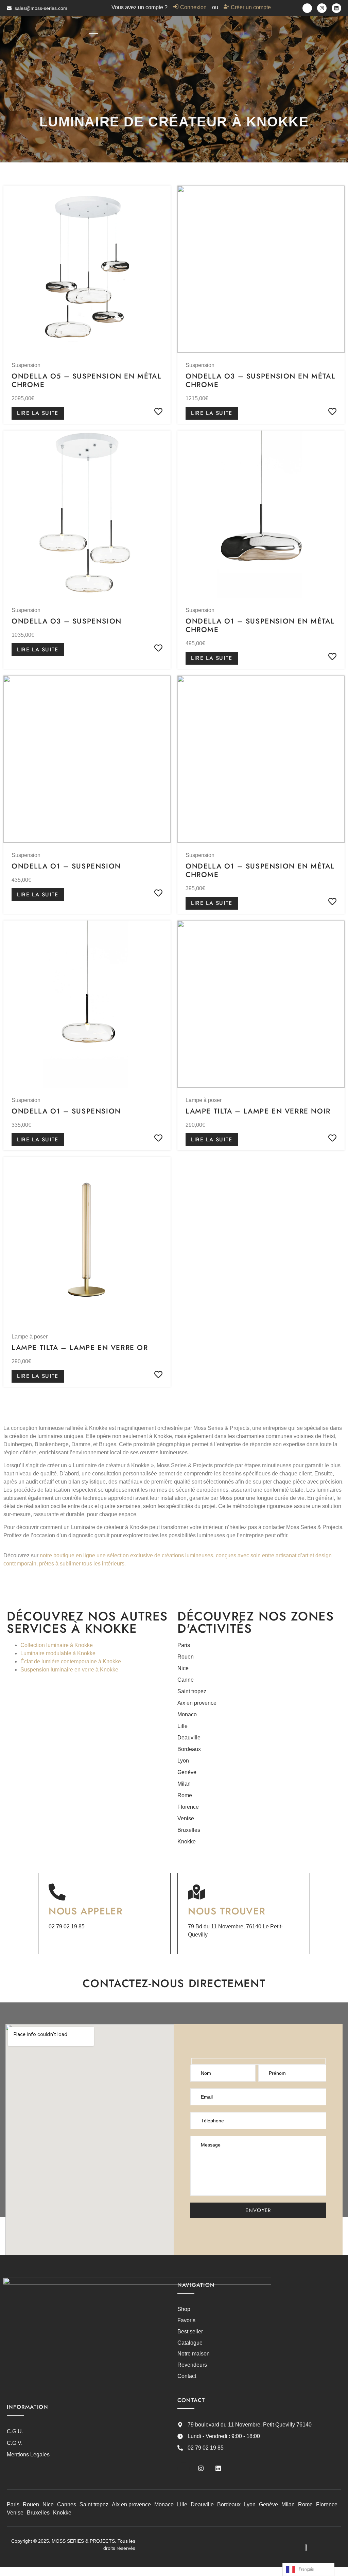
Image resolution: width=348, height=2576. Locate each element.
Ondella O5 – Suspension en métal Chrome (86, 380)
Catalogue (190, 2343)
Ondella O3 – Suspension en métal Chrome (260, 380)
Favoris (186, 2320)
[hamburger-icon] (93, 35)
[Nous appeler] (57, 1892)
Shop (184, 2309)
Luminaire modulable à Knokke (58, 1653)
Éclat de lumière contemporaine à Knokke (71, 1661)
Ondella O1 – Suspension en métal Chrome (260, 625)
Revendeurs (192, 2365)
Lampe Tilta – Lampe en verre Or (80, 1348)
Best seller (190, 2332)
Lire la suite (38, 413)
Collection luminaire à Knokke (57, 1645)
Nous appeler (86, 1911)
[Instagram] (322, 8)
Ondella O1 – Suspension (66, 866)
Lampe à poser (204, 1100)
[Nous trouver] (196, 1892)
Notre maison (194, 2354)
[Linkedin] (336, 8)
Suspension (26, 365)
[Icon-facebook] (307, 8)
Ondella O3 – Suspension (67, 621)
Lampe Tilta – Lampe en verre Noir (258, 1111)
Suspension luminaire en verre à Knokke (69, 1670)
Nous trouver (227, 1911)
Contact (187, 2376)
